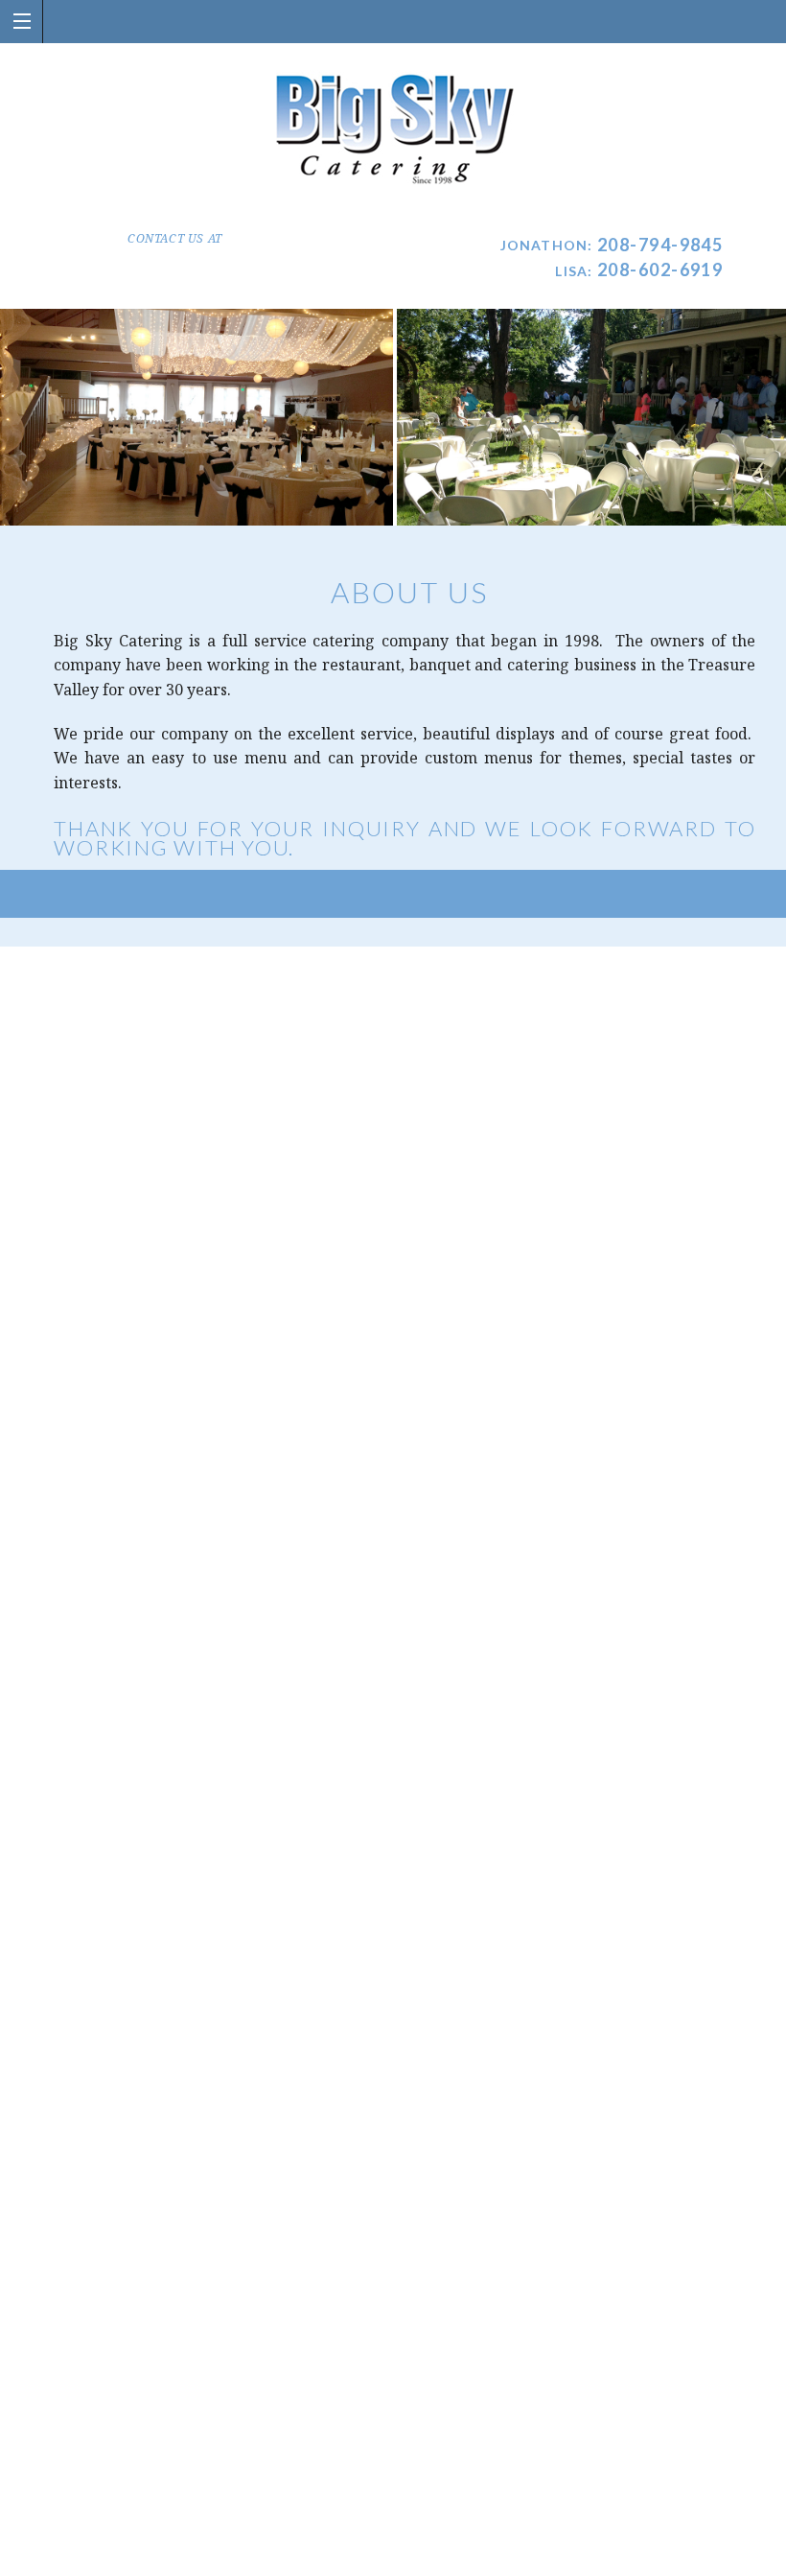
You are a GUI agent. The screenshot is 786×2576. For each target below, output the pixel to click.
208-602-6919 (660, 269)
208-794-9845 (660, 245)
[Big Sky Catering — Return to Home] (393, 130)
